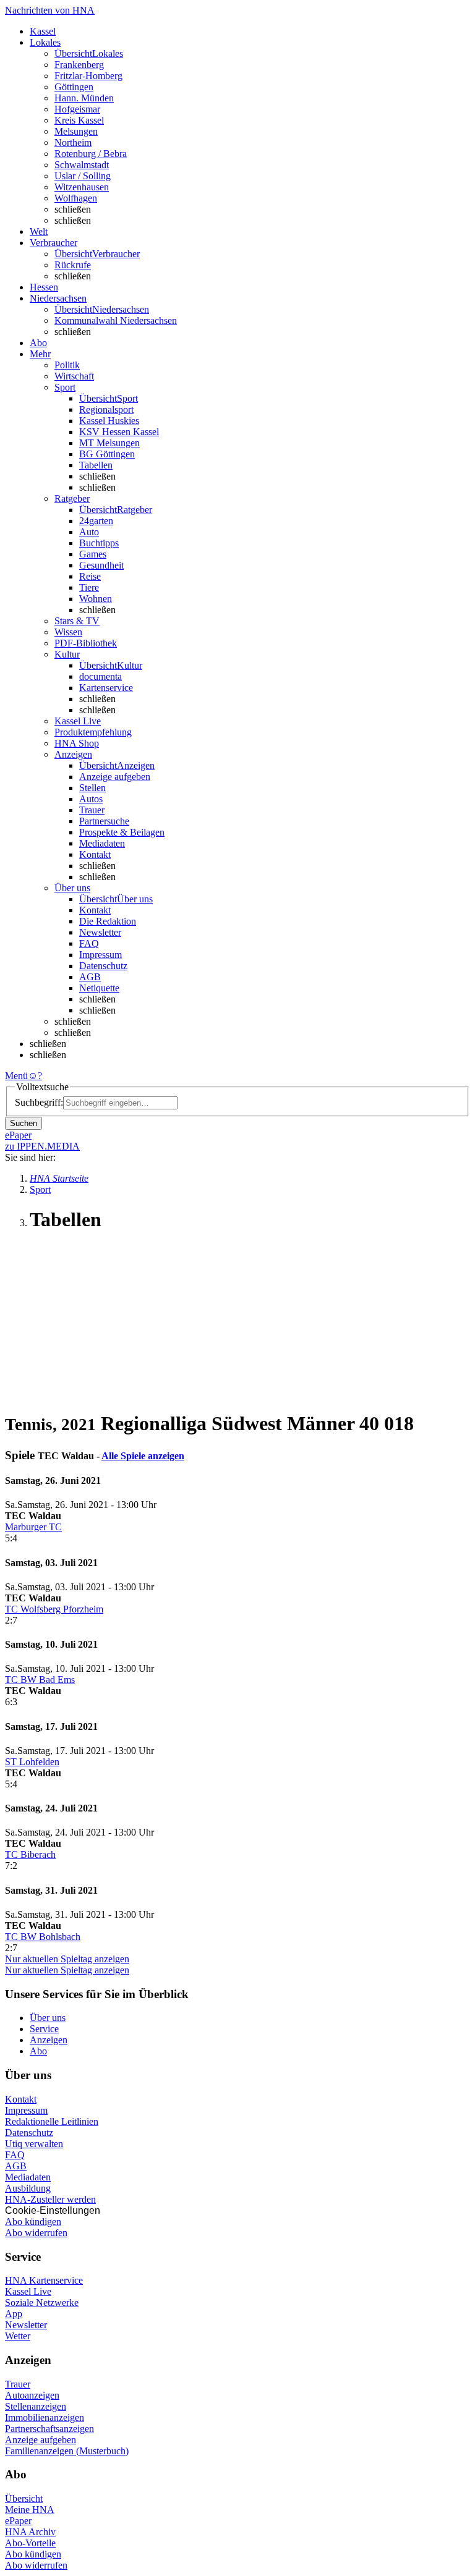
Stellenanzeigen (36, 2406)
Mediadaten (102, 843)
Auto (89, 532)
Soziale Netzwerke (42, 2303)
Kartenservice (106, 688)
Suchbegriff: (39, 1102)
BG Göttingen (107, 454)
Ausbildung (28, 2188)
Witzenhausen (82, 187)
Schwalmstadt (82, 165)
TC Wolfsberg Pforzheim (54, 1609)
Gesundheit (101, 565)
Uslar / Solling (83, 176)
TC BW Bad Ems (40, 1680)
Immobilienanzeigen (45, 2417)
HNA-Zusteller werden (50, 2199)
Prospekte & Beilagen (122, 832)
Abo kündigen (33, 2222)
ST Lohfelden (32, 1762)
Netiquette (99, 988)
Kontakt (95, 854)
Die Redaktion (108, 921)
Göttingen (74, 87)
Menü (16, 1076)
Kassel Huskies (109, 421)
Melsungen (76, 131)
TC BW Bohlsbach (43, 1937)
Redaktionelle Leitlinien (52, 2121)
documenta (101, 676)
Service (44, 2029)
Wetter (18, 2336)
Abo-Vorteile (30, 2543)
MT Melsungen (109, 443)
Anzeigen (49, 2040)
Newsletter (100, 932)
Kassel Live (28, 2291)
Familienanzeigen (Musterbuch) (67, 2451)
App (14, 2314)
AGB (90, 977)
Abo (38, 2051)
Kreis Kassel (79, 120)
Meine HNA (30, 2510)
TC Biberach (30, 1854)
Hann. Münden (84, 98)
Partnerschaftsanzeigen (49, 2429)
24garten (96, 521)
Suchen (24, 1123)
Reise (90, 576)
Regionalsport (106, 409)
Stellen (92, 788)
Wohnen (96, 599)
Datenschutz (103, 966)
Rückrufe (73, 265)
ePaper (18, 2521)
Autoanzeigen (32, 2395)
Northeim (73, 142)
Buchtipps (99, 543)
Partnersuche (104, 821)
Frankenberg (79, 65)
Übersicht (24, 2498)
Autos (91, 799)
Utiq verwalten (34, 2144)
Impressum (101, 955)
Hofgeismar (77, 109)
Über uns (48, 2018)
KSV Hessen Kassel (119, 432)
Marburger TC (33, 1527)
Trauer (92, 810)
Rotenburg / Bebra (91, 154)
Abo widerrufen (36, 2233)
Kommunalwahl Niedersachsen (116, 320)
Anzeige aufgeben (115, 777)
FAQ (89, 943)
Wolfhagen (76, 198)
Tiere (89, 587)
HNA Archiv (30, 2532)
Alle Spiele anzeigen (143, 1456)
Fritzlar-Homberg (88, 76)
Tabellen (96, 465)
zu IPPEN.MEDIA (42, 1146)
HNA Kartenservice (44, 2280)
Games (93, 554)
